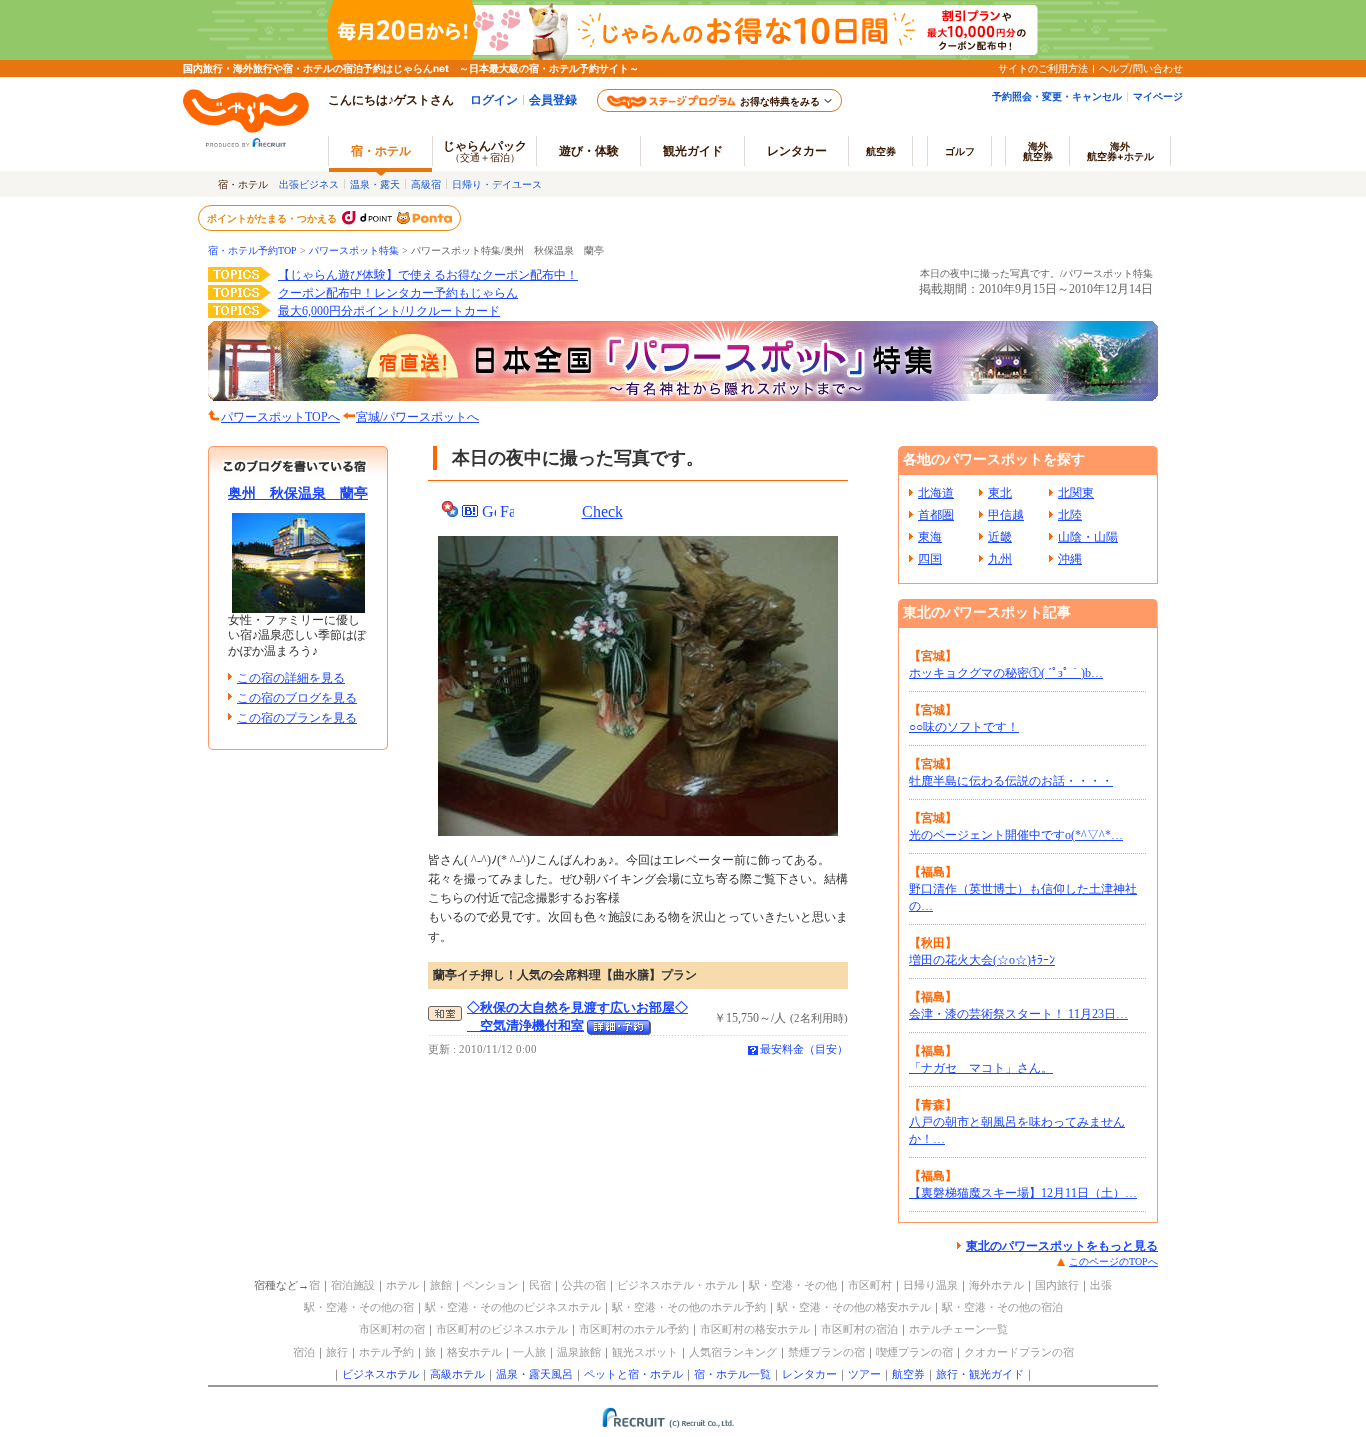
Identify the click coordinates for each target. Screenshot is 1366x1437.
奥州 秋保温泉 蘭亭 (298, 493)
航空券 (881, 151)
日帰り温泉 (930, 1285)
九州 (1000, 559)
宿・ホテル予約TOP (252, 250)
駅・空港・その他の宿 (359, 1307)
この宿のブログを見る (297, 698)
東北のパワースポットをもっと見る (1062, 1246)
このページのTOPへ (1113, 1261)
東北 (1000, 493)
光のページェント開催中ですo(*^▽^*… (1016, 835)
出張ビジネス (309, 184)
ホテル (402, 1285)
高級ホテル (457, 1374)
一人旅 (529, 1352)
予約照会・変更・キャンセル (1057, 96)
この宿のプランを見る (297, 718)
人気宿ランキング (733, 1352)
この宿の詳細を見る (291, 678)
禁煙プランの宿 (826, 1352)
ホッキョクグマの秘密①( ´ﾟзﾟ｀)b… (1006, 673)
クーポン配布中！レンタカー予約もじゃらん (398, 293)
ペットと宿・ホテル (633, 1374)
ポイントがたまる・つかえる (273, 218)
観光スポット (645, 1352)
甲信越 (1006, 515)
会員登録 (553, 99)
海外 (1038, 151)
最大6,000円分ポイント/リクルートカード (389, 311)
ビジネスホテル (380, 1374)
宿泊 (304, 1352)
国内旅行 (1057, 1285)
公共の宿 (584, 1285)
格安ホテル (474, 1352)
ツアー (864, 1374)
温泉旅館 (579, 1352)
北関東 (1076, 493)
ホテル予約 (386, 1352)
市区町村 (870, 1285)
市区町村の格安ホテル (755, 1329)
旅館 (441, 1285)
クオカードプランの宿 (1019, 1352)
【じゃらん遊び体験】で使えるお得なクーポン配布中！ (428, 275)
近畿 (1000, 537)
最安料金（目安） (804, 1049)
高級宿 (426, 184)
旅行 (337, 1352)
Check (602, 511)
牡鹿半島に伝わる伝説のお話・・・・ (1011, 781)
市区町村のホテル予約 (634, 1329)
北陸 (1070, 515)
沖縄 (1070, 559)
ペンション (490, 1285)
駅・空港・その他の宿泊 (1002, 1307)
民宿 (540, 1285)
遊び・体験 (589, 150)
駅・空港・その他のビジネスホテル (513, 1307)
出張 (1101, 1285)
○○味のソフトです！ (964, 727)
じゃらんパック (485, 150)
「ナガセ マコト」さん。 (981, 1068)
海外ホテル (996, 1285)
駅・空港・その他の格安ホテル (854, 1307)
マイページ (1158, 96)
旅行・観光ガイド (980, 1374)
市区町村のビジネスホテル (502, 1329)
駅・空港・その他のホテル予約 (689, 1307)
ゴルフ (960, 151)
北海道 (936, 493)
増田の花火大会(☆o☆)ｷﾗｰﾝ (982, 960)
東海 (930, 537)
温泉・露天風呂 (534, 1374)
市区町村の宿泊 (859, 1329)
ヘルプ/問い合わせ (1141, 68)
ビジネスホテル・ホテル (677, 1285)
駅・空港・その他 (793, 1285)
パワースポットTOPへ (280, 417)
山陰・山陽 (1088, 537)
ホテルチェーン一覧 (958, 1329)
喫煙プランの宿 (914, 1352)
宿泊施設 (353, 1285)
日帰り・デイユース (497, 184)
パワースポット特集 (354, 250)
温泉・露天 (375, 184)
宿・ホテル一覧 (732, 1374)
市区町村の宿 (392, 1329)
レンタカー (797, 150)
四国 (930, 559)
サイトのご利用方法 (1043, 68)
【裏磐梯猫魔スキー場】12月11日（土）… (1023, 1193)
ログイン (494, 99)
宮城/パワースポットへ (417, 417)
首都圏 (936, 515)
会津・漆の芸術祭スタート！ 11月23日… (1018, 1014)
